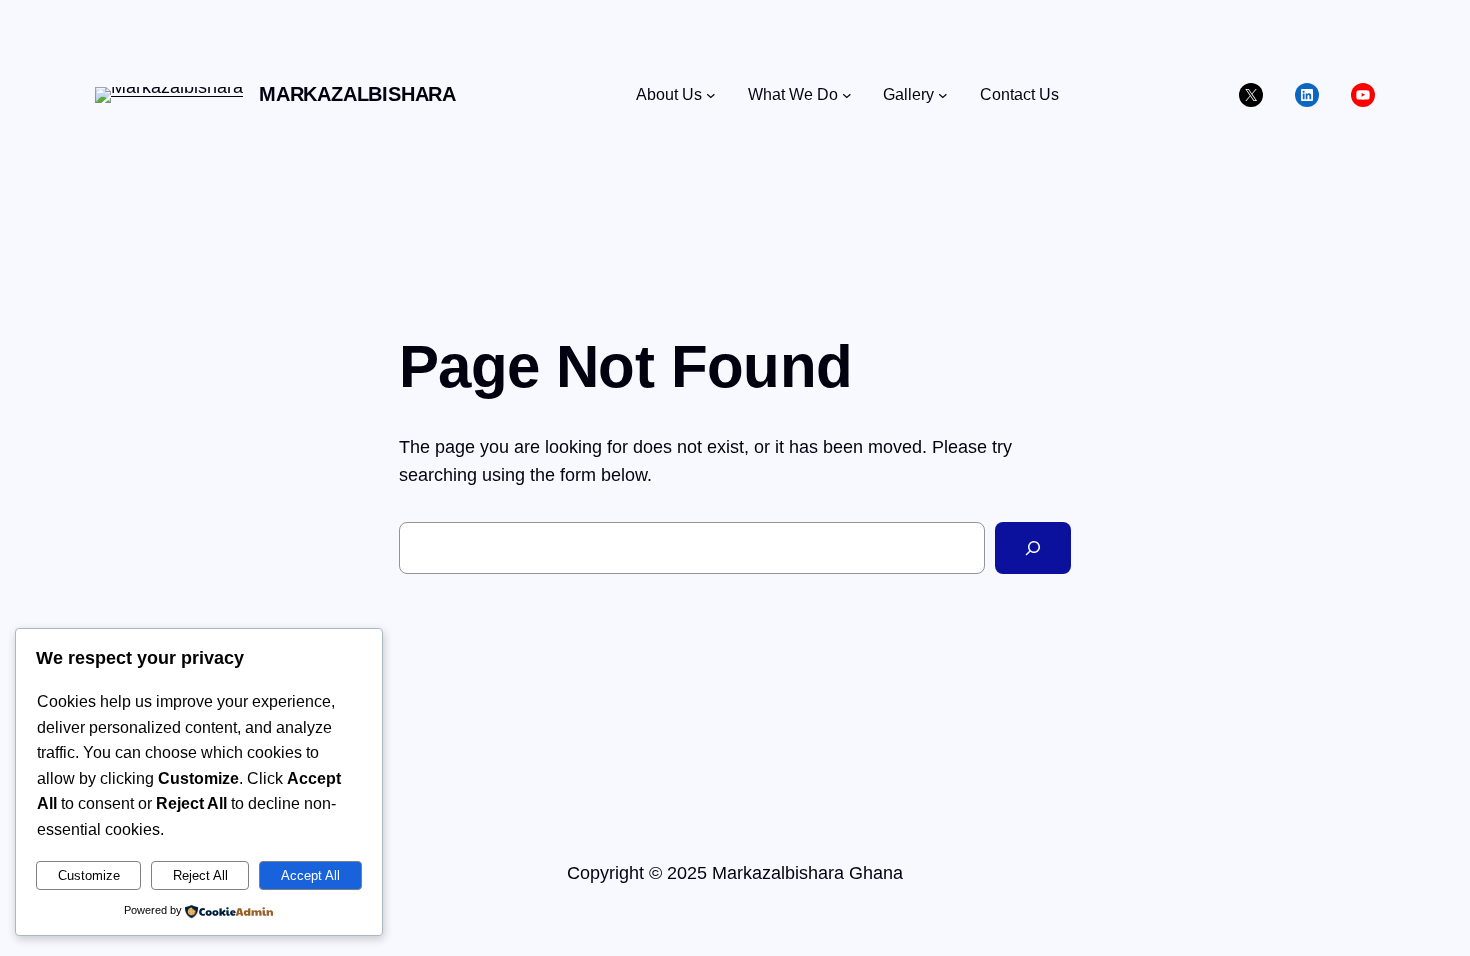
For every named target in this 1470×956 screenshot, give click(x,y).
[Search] (1033, 548)
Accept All (310, 875)
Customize (89, 875)
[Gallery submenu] (943, 95)
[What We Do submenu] (847, 95)
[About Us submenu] (711, 95)
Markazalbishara (357, 94)
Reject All (200, 875)
